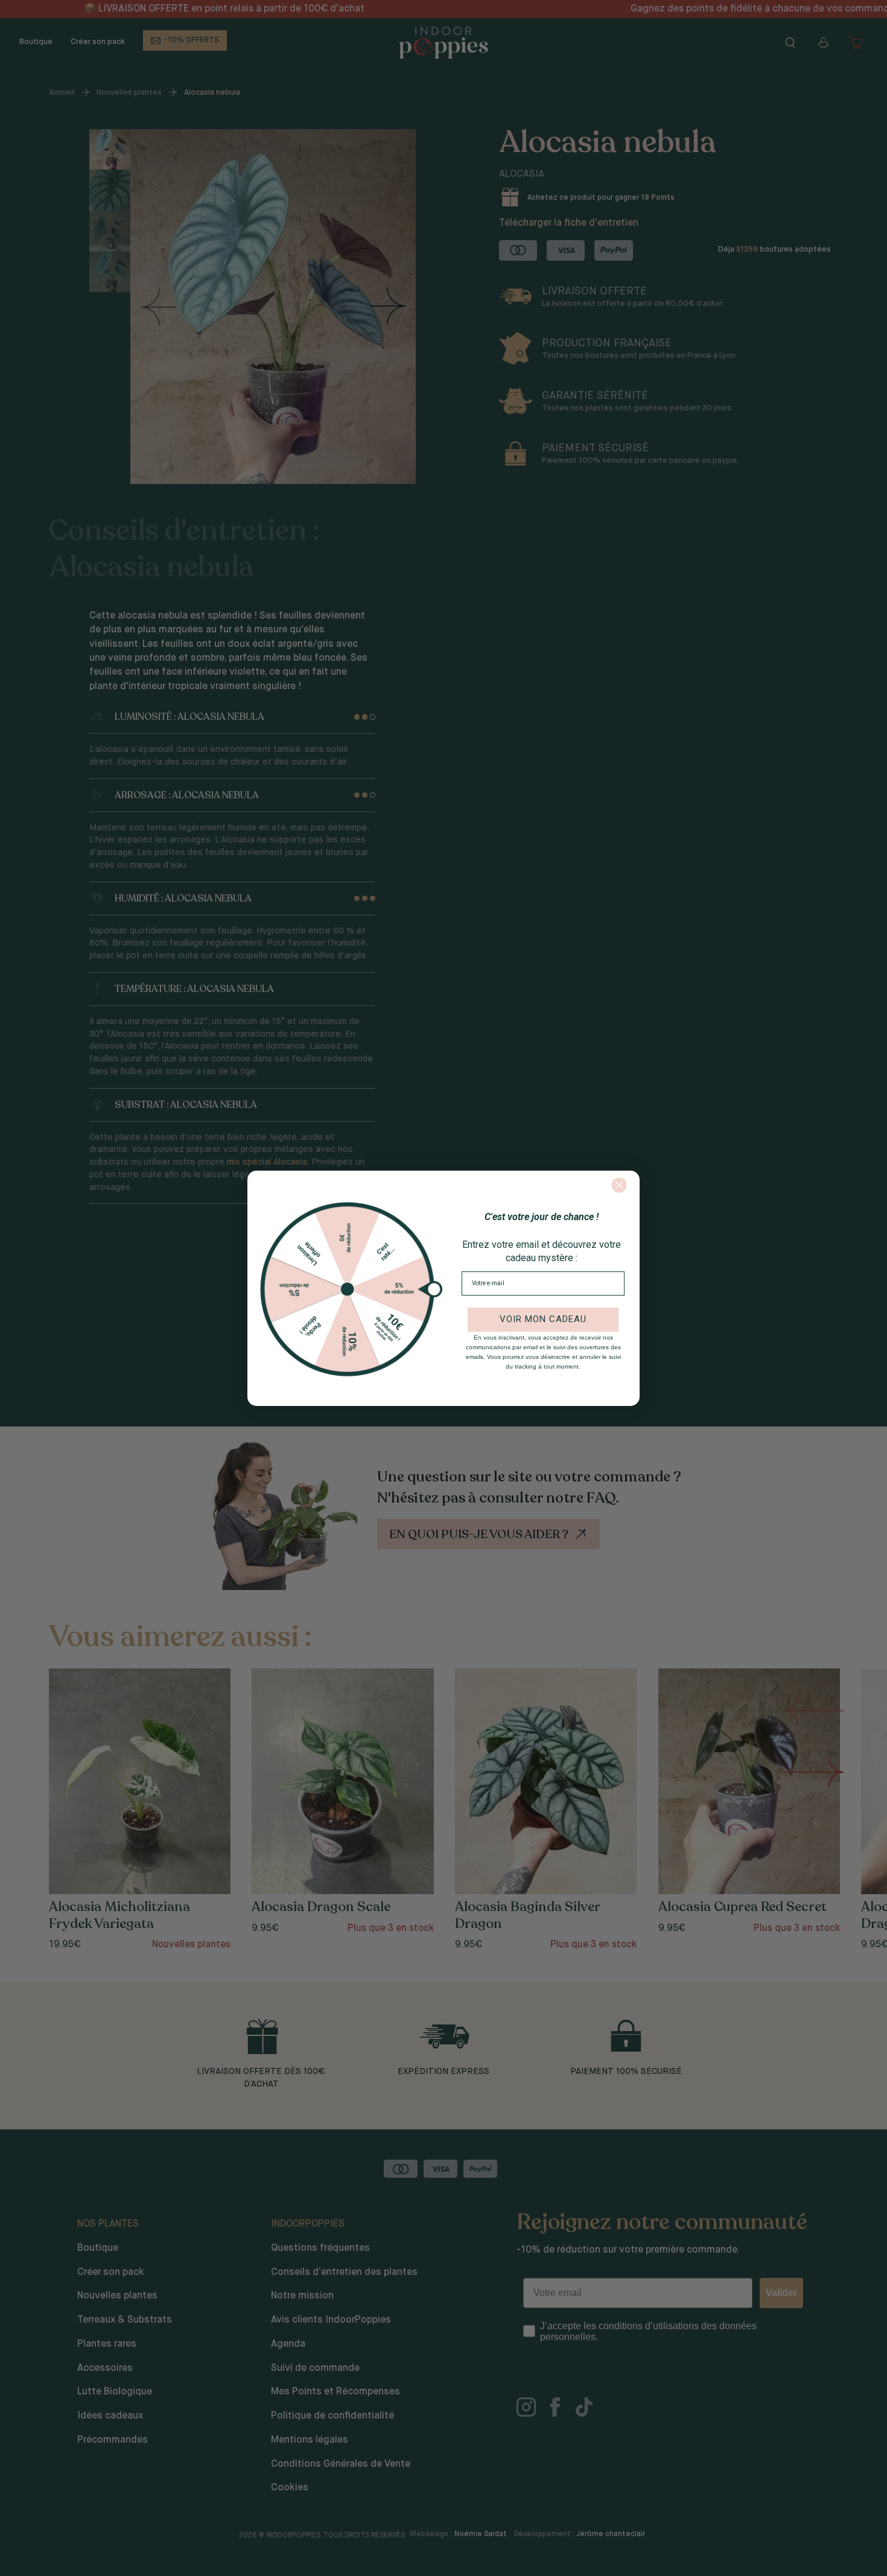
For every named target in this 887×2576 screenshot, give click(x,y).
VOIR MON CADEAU (543, 1319)
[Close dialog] (619, 1185)
